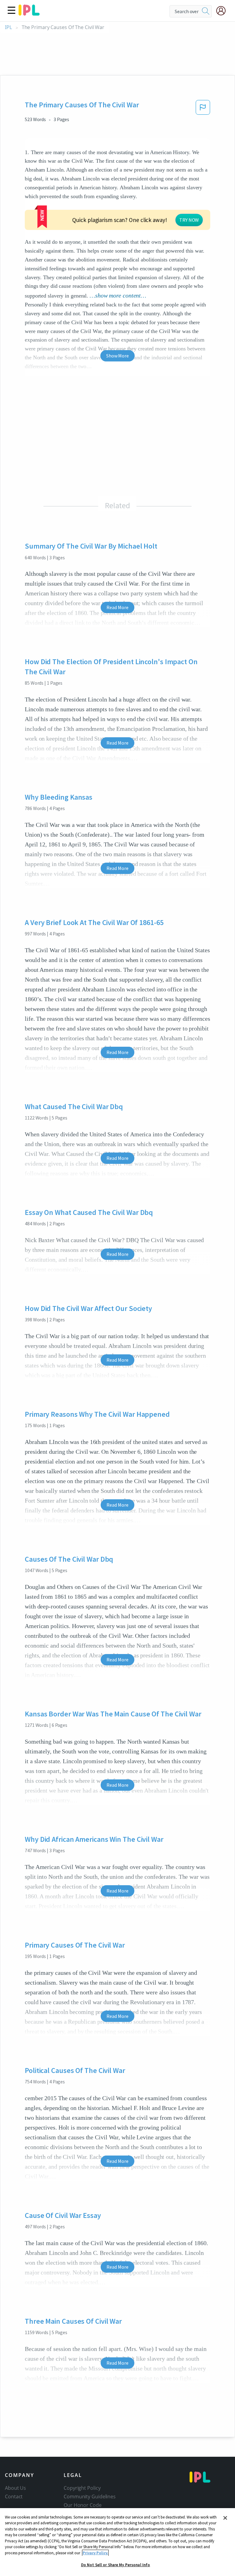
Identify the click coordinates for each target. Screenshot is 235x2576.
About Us (15, 2488)
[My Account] (223, 11)
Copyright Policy (82, 2488)
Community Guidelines (90, 2496)
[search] (206, 11)
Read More (117, 607)
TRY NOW (189, 220)
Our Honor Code (83, 2505)
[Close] (225, 2518)
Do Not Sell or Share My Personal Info (116, 2565)
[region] (117, 2542)
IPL (8, 27)
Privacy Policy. (95, 2553)
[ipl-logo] (29, 13)
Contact (14, 2496)
